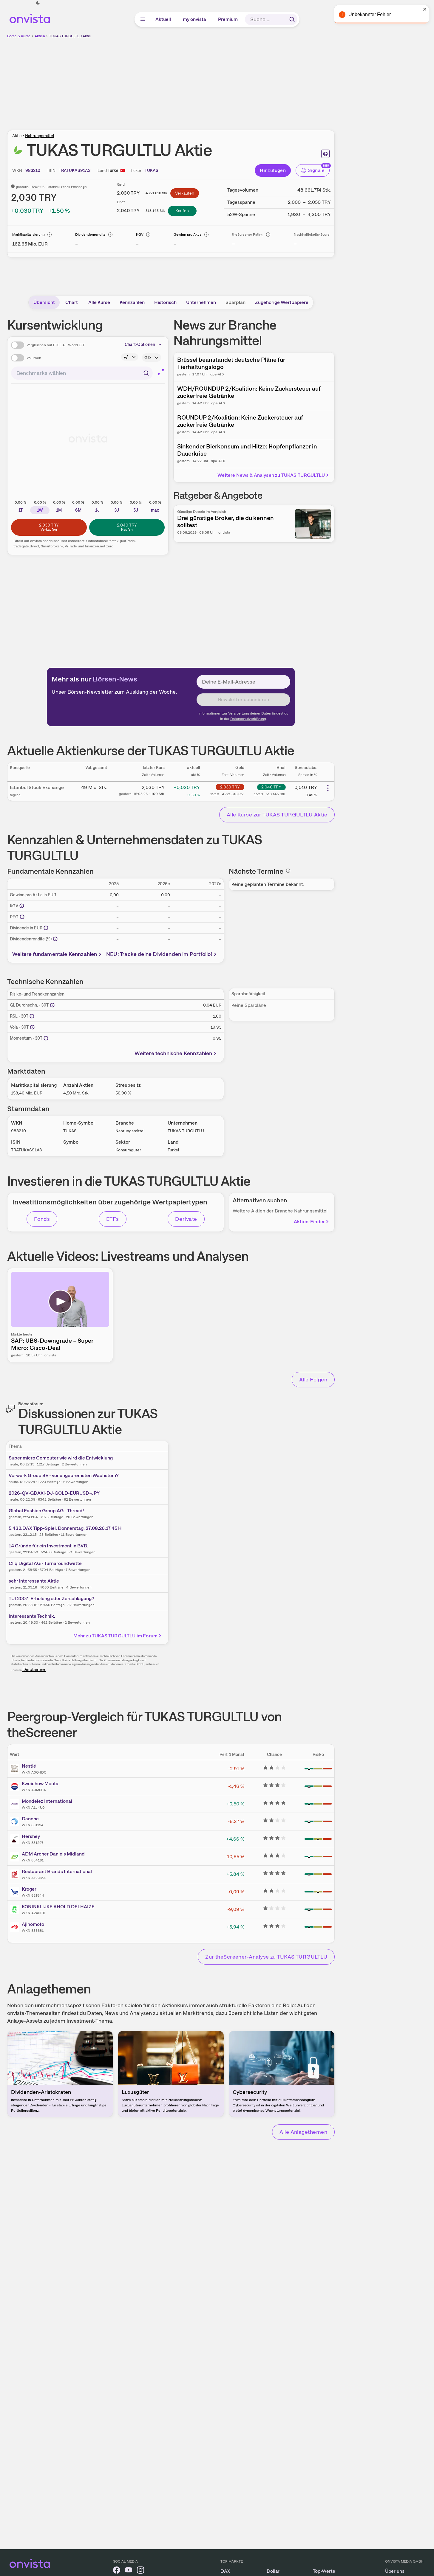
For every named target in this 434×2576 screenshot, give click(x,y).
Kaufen (182, 211)
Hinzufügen (273, 170)
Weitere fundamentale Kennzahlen (55, 954)
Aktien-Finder (309, 1222)
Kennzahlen (132, 302)
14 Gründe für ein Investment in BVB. (48, 1546)
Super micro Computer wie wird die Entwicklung (61, 1458)
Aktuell (163, 19)
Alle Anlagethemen (303, 2132)
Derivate (186, 1219)
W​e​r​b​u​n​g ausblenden (223, 81)
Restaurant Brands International (57, 1871)
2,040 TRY (271, 787)
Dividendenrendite (90, 235)
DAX (225, 2571)
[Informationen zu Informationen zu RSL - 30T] (32, 1016)
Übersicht (44, 302)
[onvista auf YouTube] (129, 2571)
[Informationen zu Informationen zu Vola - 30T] (32, 1027)
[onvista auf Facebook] (117, 2571)
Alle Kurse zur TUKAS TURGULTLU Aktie (277, 815)
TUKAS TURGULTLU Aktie (70, 36)
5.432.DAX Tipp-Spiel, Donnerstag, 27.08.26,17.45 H (65, 1528)
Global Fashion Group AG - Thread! (46, 1511)
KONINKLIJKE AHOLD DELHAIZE (58, 1907)
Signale (316, 170)
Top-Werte (324, 2571)
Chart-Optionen (140, 344)
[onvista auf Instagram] (140, 2571)
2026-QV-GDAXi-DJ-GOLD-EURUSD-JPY (54, 1493)
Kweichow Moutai (41, 1784)
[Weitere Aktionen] (328, 788)
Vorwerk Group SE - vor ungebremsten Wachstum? (64, 1475)
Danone (30, 1819)
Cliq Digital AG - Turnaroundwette (45, 1563)
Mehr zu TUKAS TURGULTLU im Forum (115, 1636)
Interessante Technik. (32, 1616)
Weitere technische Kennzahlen (173, 1053)
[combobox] (82, 373)
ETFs (113, 1219)
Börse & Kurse (19, 36)
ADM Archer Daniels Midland (53, 1854)
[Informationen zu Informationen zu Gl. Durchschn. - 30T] (52, 1005)
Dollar (273, 2571)
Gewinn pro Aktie (188, 235)
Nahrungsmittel (40, 136)
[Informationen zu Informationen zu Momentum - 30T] (46, 1038)
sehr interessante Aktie (34, 1581)
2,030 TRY (230, 787)
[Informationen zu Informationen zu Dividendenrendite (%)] (55, 939)
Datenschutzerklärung (248, 719)
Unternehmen (201, 302)
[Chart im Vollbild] (161, 372)
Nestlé (29, 1766)
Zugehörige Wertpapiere (282, 302)
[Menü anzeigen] (143, 19)
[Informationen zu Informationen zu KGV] (22, 906)
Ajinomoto (33, 1924)
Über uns (395, 2571)
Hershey (31, 1836)
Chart (72, 302)
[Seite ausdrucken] (325, 154)
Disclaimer (34, 1669)
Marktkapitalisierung (28, 235)
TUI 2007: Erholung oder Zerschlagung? (51, 1598)
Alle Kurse (99, 302)
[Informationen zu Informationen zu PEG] (22, 917)
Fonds (42, 1219)
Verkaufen (185, 193)
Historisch (165, 302)
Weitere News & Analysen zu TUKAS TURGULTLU (271, 475)
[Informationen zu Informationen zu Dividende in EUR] (46, 928)
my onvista (195, 19)
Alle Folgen (313, 1379)
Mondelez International (47, 1801)
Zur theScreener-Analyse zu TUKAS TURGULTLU (266, 1957)
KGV (140, 235)
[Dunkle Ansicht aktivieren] (38, 3)
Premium (228, 19)
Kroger (29, 1889)
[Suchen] (292, 19)
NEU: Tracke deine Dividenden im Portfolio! (159, 954)
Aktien (40, 36)
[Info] (50, 235)
